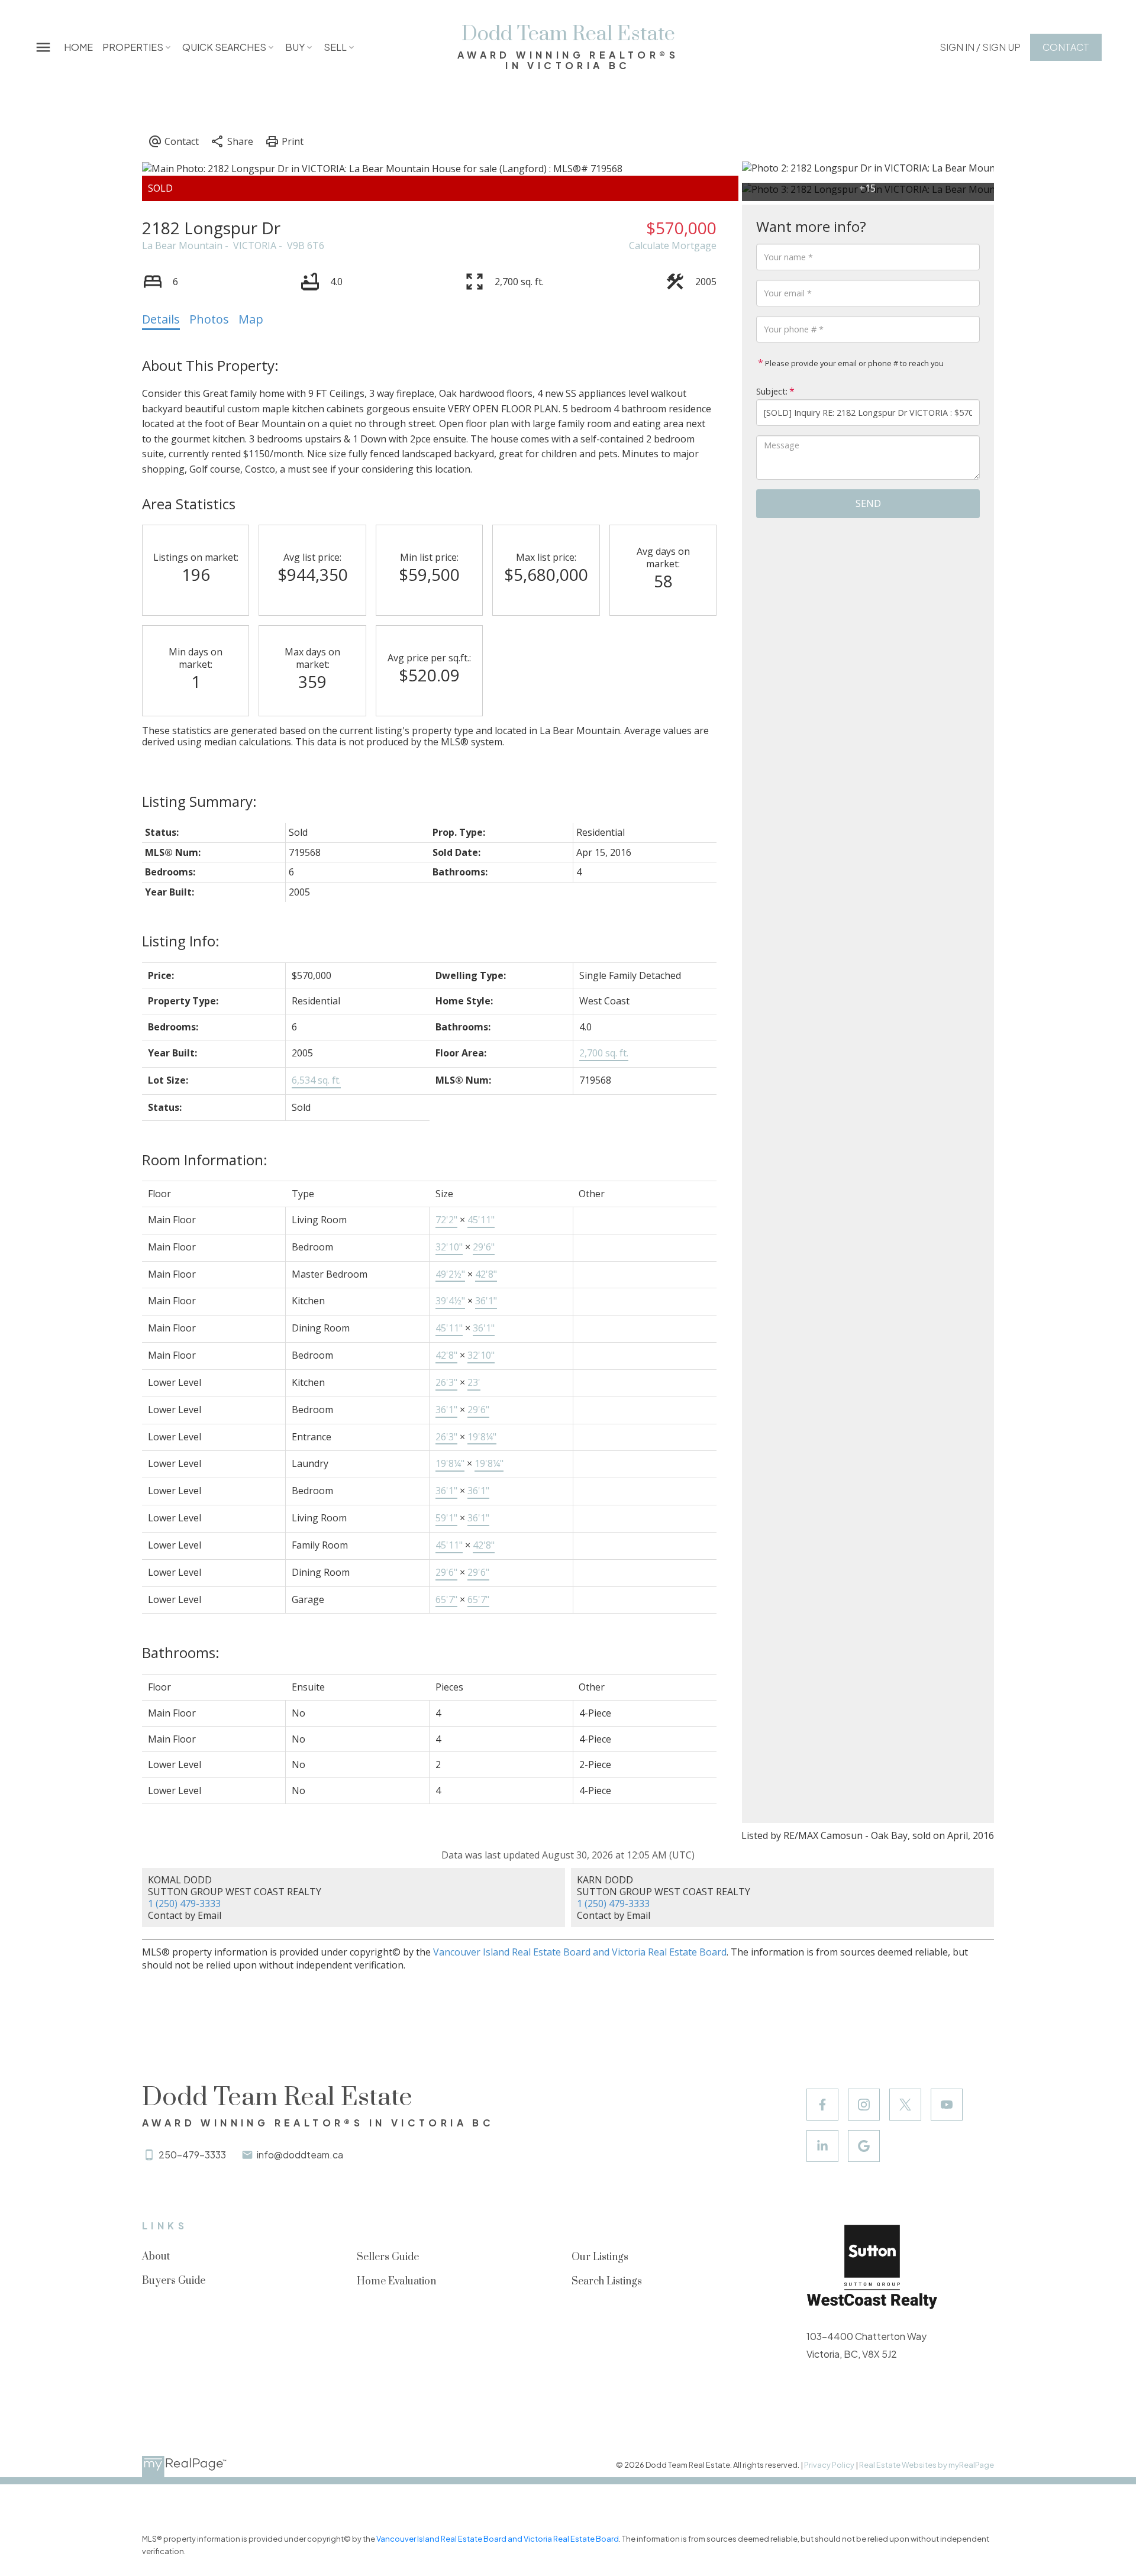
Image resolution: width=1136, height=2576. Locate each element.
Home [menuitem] (78, 47)
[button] (980, 47)
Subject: (772, 391)
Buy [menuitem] (295, 47)
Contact (1066, 47)
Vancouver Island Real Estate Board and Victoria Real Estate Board (580, 1952)
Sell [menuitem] (335, 47)
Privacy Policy (829, 2465)
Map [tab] (251, 319)
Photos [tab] (209, 319)
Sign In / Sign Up (980, 47)
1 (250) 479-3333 (184, 1903)
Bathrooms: (181, 1652)
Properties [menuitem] (133, 47)
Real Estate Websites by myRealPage (927, 2465)
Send (868, 503)
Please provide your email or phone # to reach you (853, 363)
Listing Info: (181, 941)
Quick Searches (224, 47)
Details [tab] (161, 319)
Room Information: (205, 1160)
